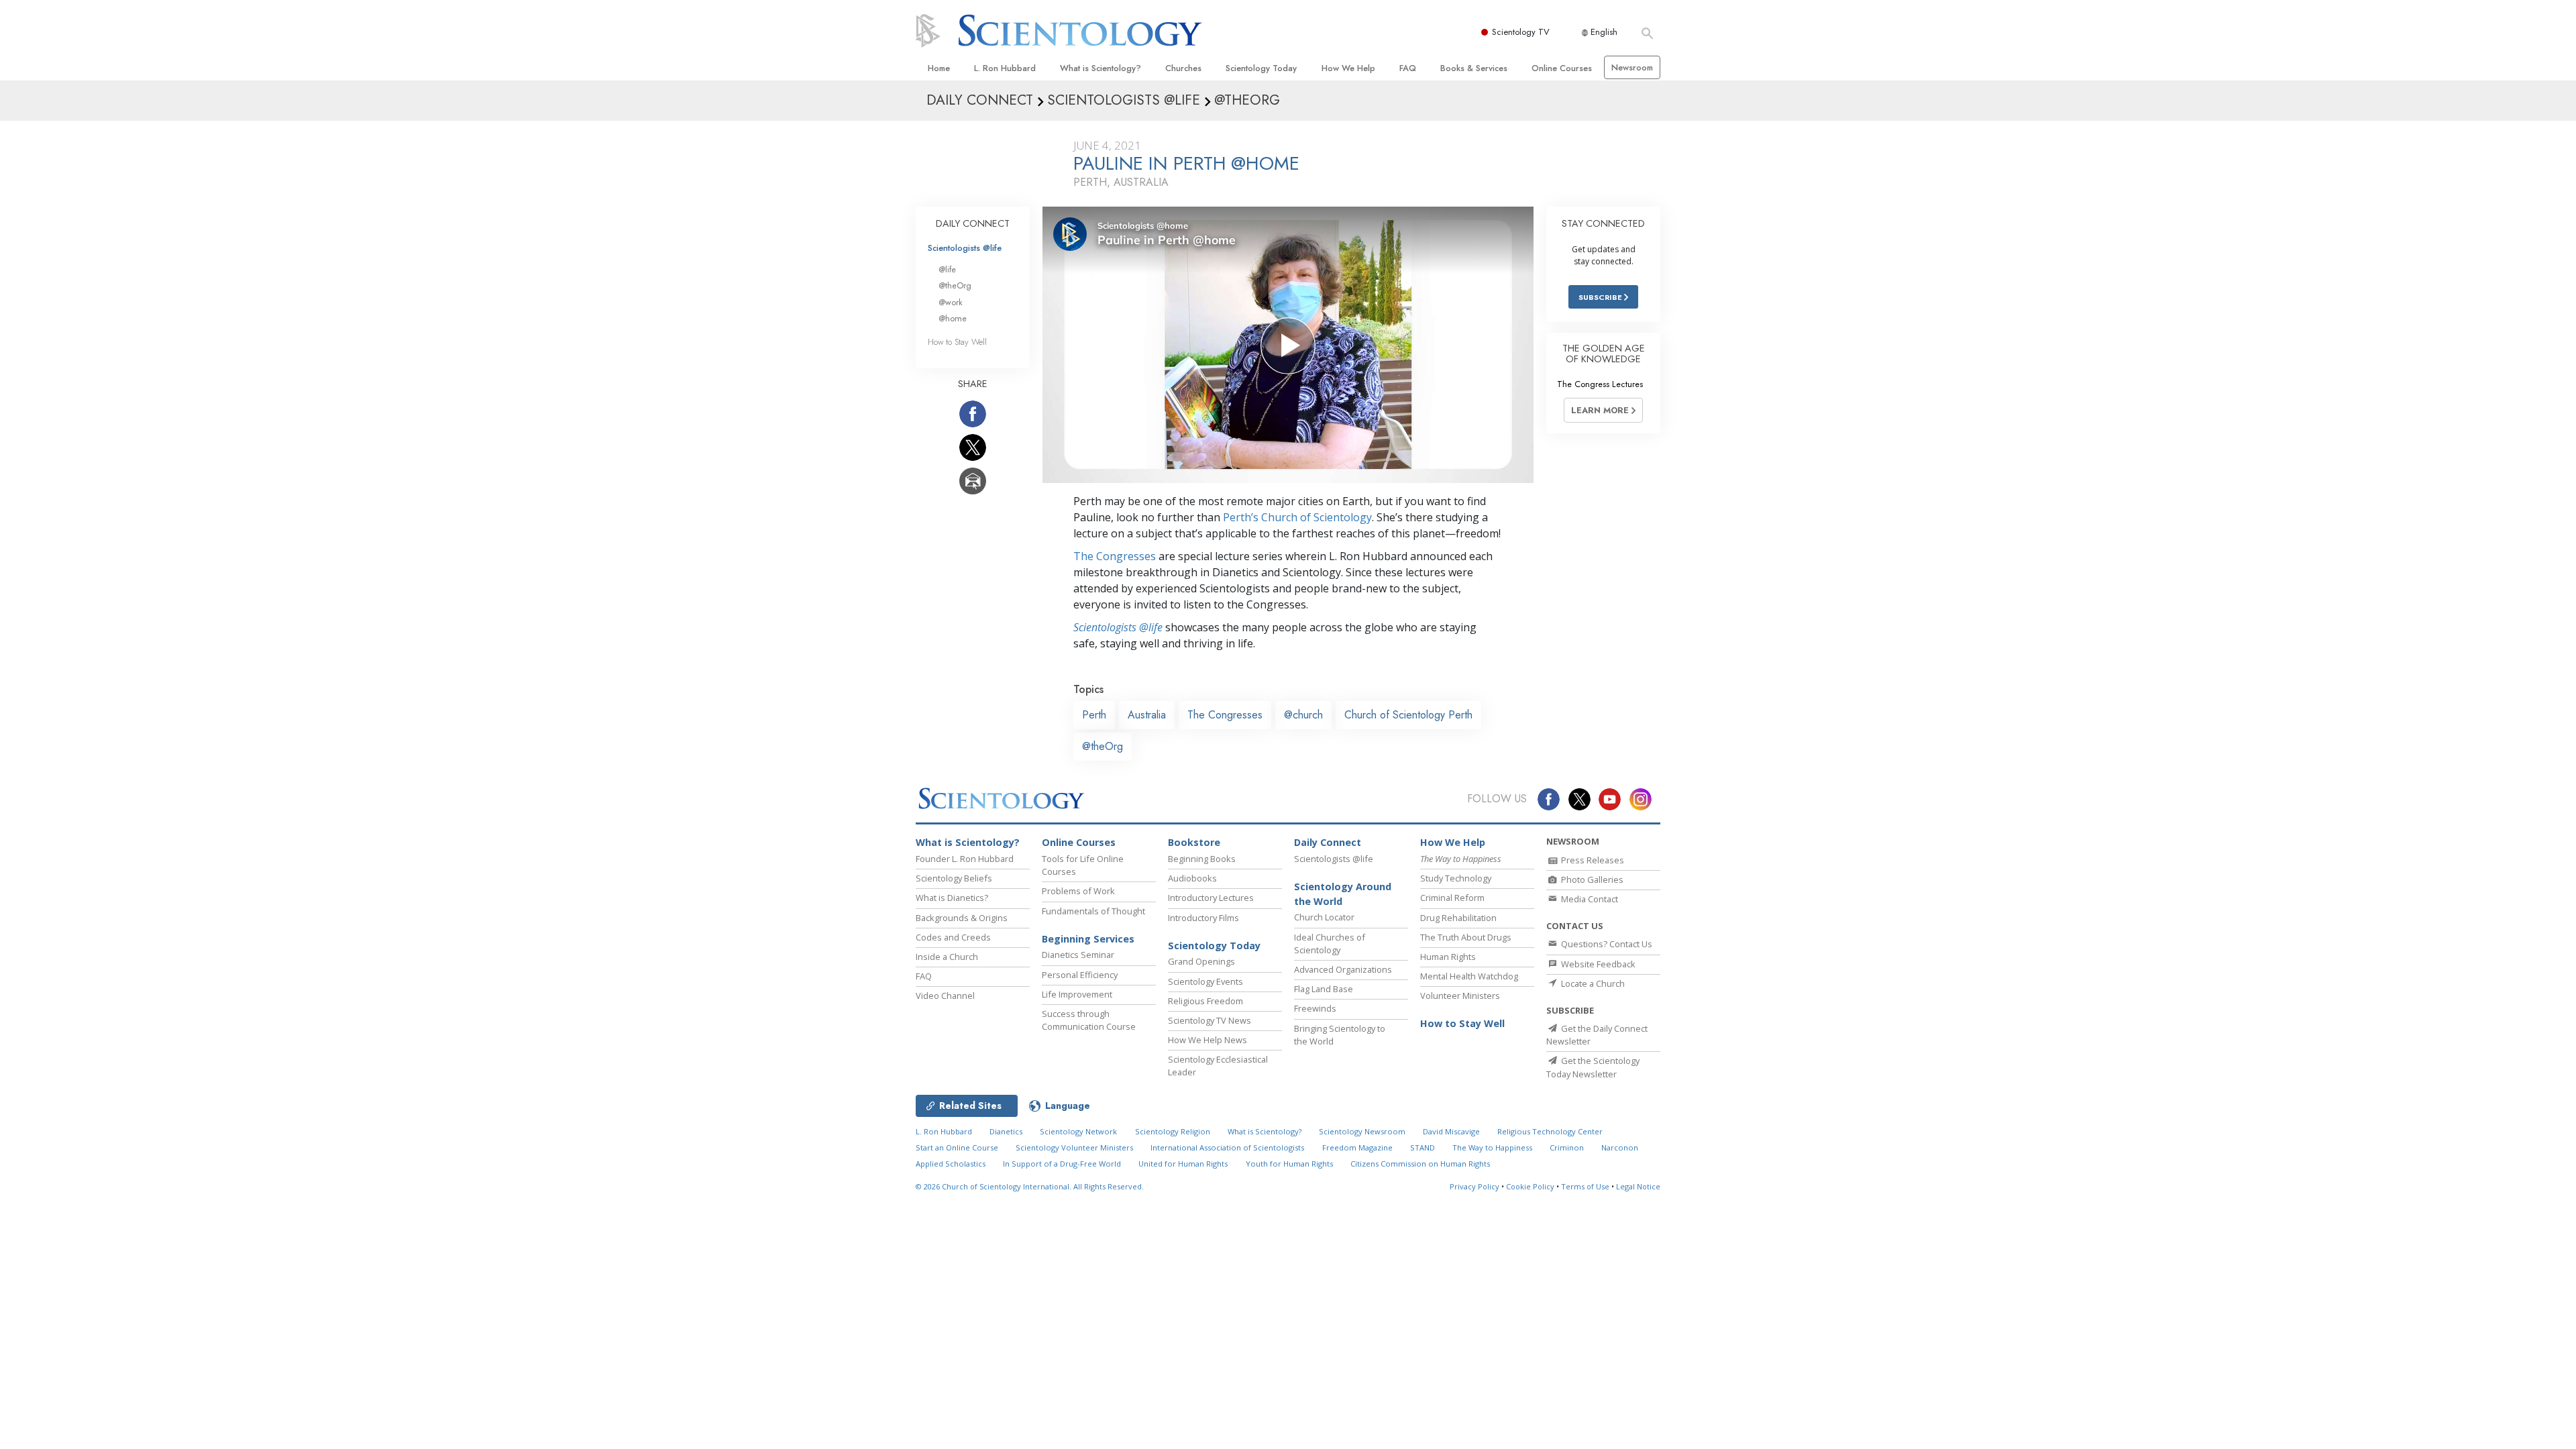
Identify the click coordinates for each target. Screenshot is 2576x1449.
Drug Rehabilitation (1458, 918)
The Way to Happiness (1492, 1147)
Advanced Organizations (1343, 969)
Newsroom (1632, 67)
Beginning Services (1088, 939)
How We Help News (1207, 1040)
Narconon (1620, 1147)
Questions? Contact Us (1606, 944)
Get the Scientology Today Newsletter (1593, 1067)
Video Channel (945, 996)
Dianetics (1006, 1131)
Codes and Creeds (953, 937)
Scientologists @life (965, 248)
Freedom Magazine (1357, 1147)
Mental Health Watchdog (1469, 976)
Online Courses (1562, 68)
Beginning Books (1202, 859)
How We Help (1348, 68)
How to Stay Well (957, 342)
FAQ (1408, 68)
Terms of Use (1585, 1186)
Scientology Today (1261, 68)
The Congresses (1115, 556)
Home (939, 68)
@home (953, 318)
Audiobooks (1192, 878)
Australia (1147, 715)
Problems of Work (1078, 891)
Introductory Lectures (1211, 898)
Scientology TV (1521, 32)
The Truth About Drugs (1466, 937)
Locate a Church (1592, 983)
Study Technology (1456, 878)
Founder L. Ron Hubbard (965, 859)
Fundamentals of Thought (1093, 911)
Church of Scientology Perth (1408, 715)
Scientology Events (1205, 981)
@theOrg (1103, 746)
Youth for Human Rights (1289, 1164)
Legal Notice (1638, 1186)
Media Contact (1589, 899)
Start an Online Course (957, 1147)
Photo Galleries (1591, 879)
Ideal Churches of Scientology (1330, 944)
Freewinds (1315, 1008)
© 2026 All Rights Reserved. (1030, 1186)
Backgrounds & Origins (962, 918)
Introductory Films (1203, 918)
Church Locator (1324, 917)
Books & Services (1474, 68)
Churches (1183, 68)
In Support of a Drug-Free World (1062, 1164)
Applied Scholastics (951, 1164)
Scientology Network (1078, 1131)
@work (951, 302)
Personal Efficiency (1080, 975)
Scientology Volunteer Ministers (1074, 1147)
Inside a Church (947, 957)
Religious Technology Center (1550, 1131)
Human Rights (1448, 957)
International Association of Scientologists (1227, 1147)
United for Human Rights (1183, 1164)
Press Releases (1592, 860)
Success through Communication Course (1089, 1020)
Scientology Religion (1173, 1131)
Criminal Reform (1452, 898)
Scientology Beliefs (954, 878)
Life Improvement (1077, 994)
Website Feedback (1597, 964)
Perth (1094, 715)
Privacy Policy (1474, 1186)
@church (1303, 715)
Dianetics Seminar (1078, 955)
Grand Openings (1201, 961)
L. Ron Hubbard (1005, 68)
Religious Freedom (1205, 1001)
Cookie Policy (1530, 1186)
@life (947, 269)
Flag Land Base (1324, 989)
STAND (1423, 1147)
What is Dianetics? (952, 898)
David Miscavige (1451, 1131)
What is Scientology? (1101, 68)
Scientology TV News (1210, 1020)
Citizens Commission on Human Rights (1420, 1164)
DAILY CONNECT (973, 223)
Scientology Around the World (1343, 894)
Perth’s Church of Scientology (1297, 517)
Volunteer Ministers (1460, 996)
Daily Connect (1328, 842)
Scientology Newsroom (1362, 1131)
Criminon (1567, 1147)
